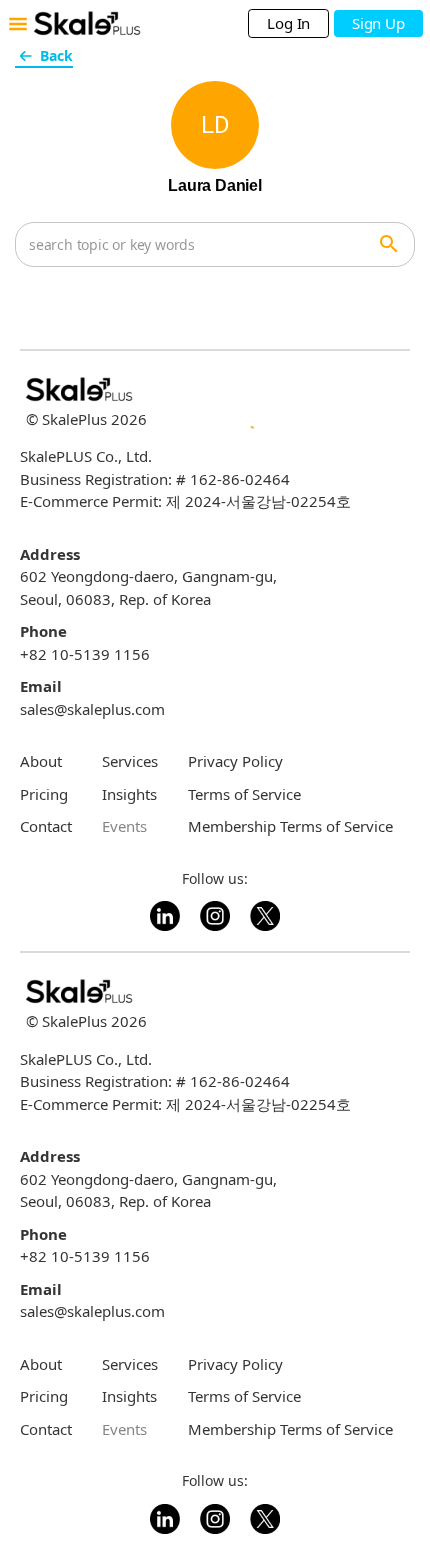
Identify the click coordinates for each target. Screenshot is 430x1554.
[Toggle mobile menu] (18, 24)
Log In (288, 23)
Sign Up (378, 23)
